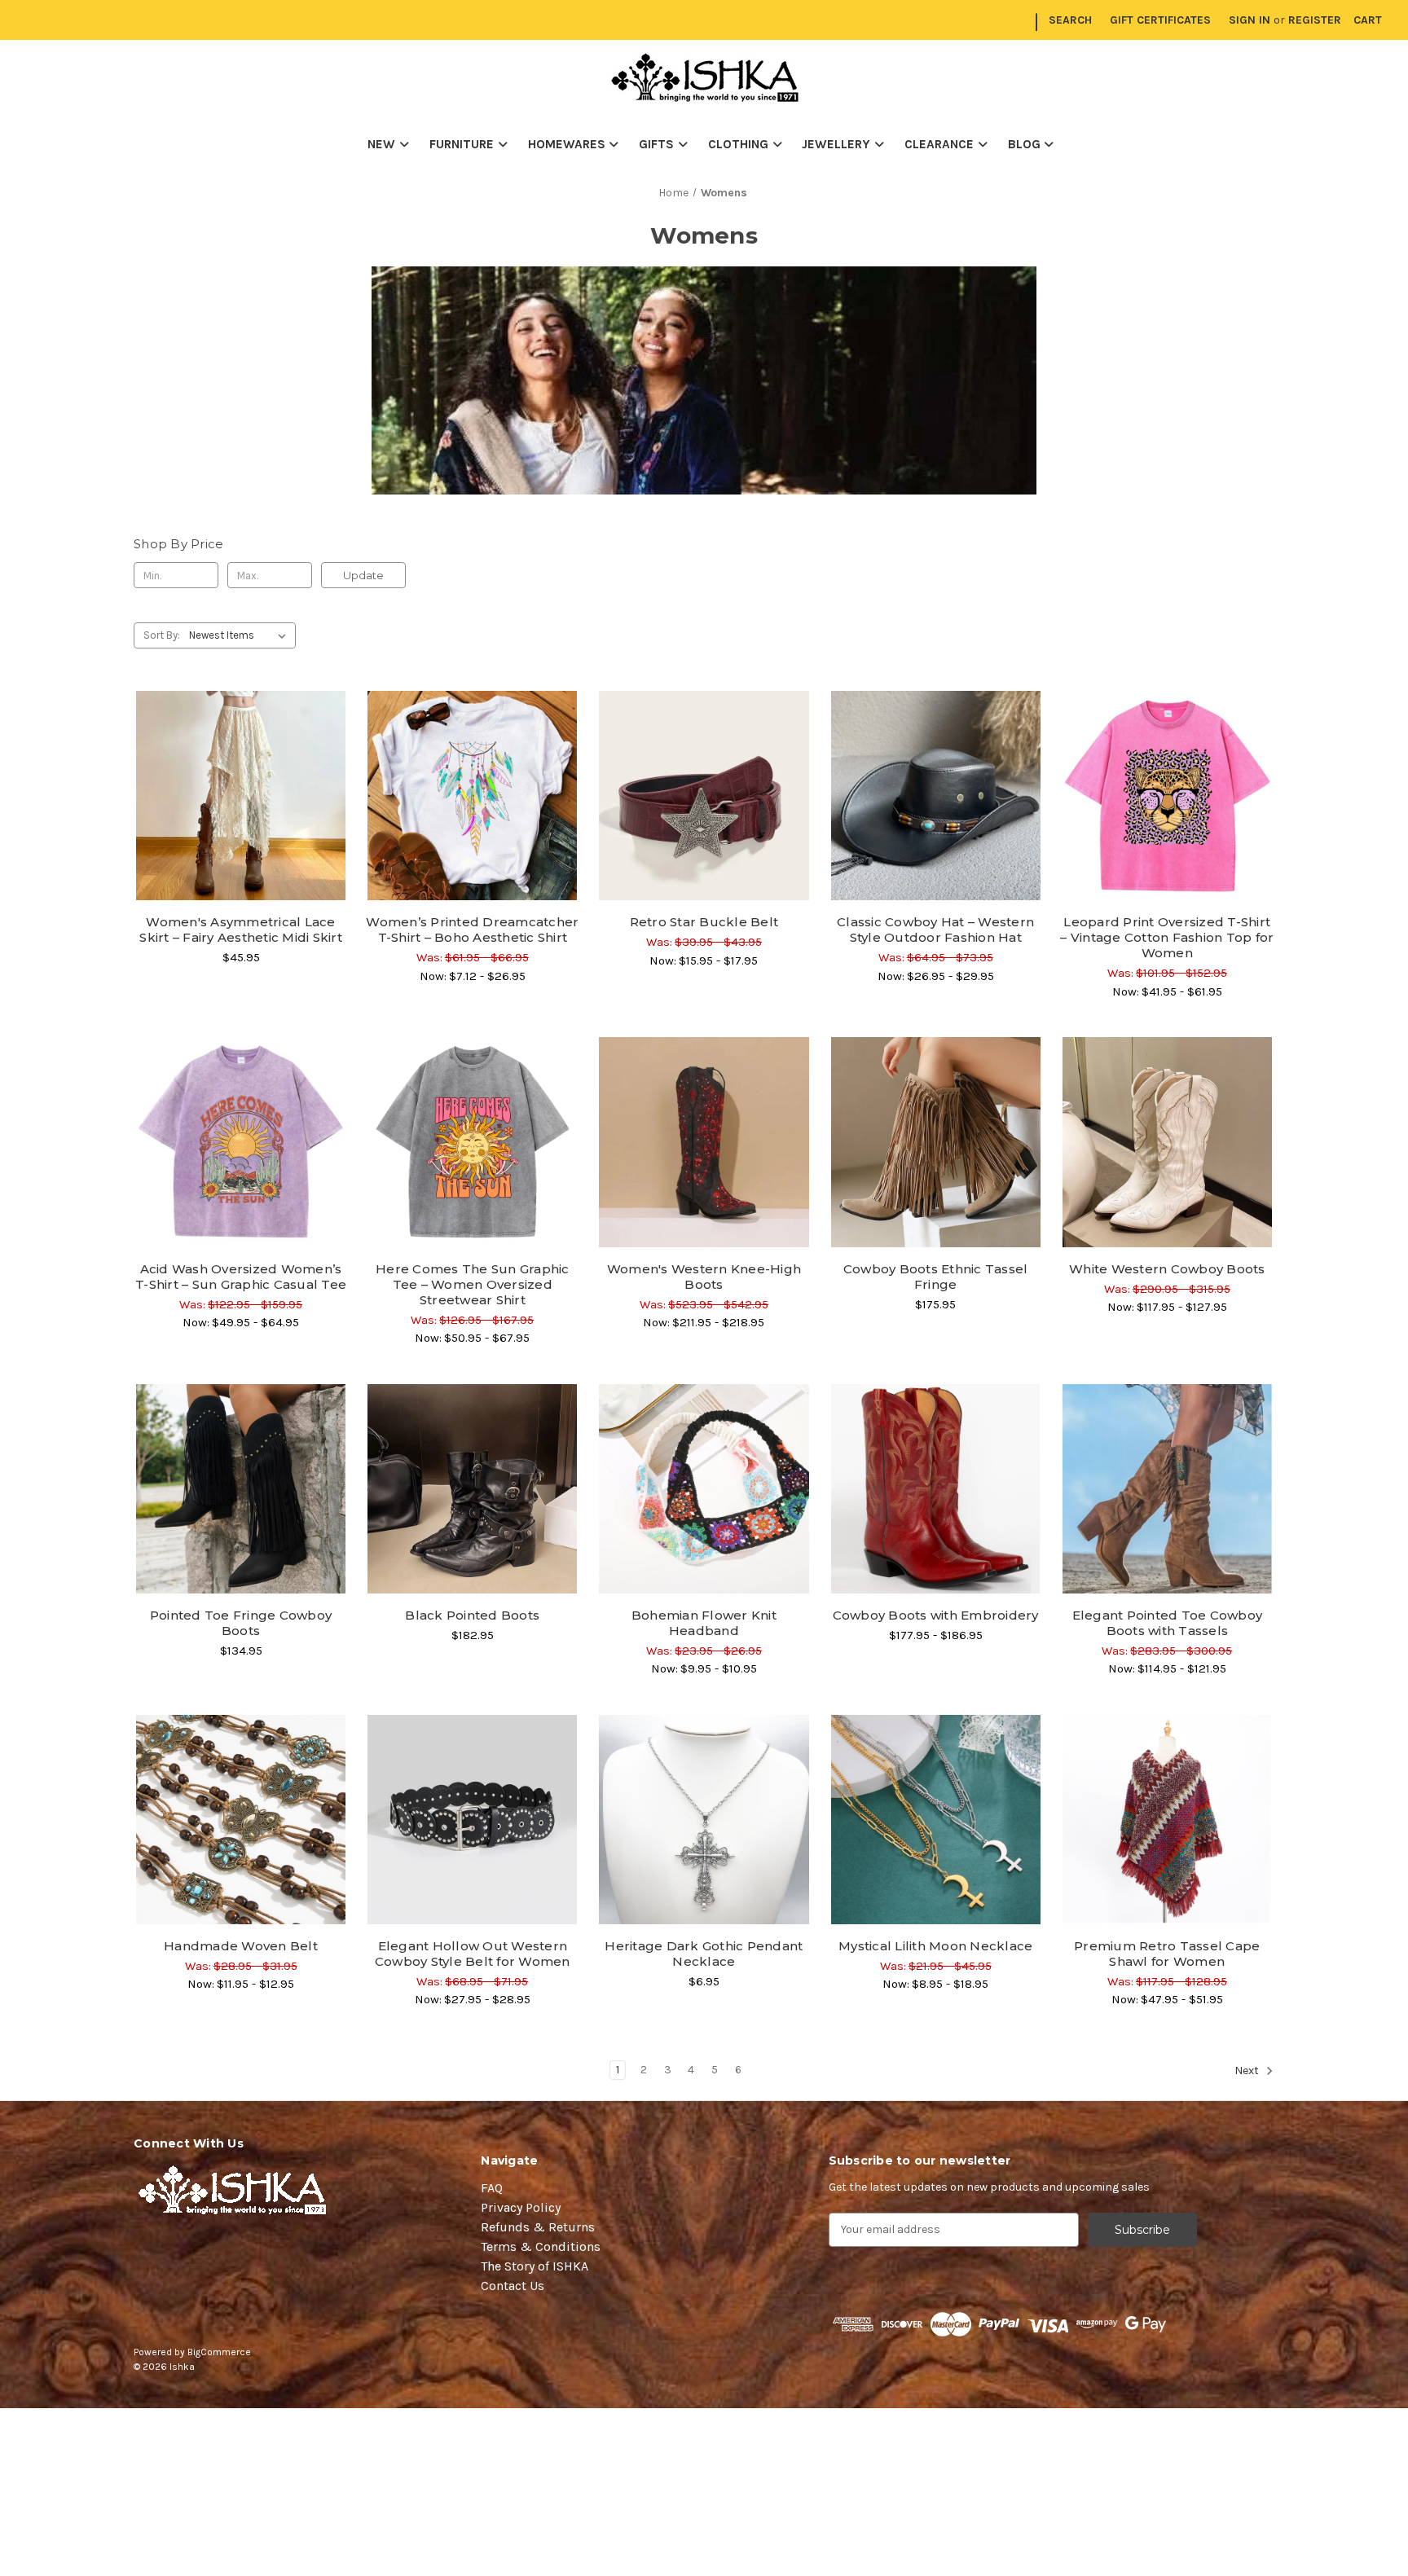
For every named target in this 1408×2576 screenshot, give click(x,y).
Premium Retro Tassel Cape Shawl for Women (1167, 1954)
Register (1315, 20)
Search (1070, 20)
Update (363, 575)
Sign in (1250, 20)
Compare (235, 796)
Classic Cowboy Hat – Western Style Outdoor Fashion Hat (935, 930)
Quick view (241, 767)
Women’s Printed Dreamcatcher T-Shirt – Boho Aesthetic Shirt (472, 930)
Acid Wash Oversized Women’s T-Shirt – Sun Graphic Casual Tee (241, 1277)
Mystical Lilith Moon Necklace (935, 1946)
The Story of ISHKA (535, 2266)
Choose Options (241, 824)
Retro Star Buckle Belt (704, 922)
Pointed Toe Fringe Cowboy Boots (241, 1623)
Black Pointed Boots (472, 1615)
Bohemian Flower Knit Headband (704, 1623)
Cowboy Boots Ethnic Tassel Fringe (936, 1277)
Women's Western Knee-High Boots (704, 1277)
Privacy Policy (521, 2207)
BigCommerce (219, 2352)
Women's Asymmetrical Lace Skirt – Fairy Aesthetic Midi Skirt (241, 930)
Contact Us (513, 2286)
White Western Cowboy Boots (1167, 1269)
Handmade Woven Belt (241, 1946)
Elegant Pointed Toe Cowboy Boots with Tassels (1168, 1623)
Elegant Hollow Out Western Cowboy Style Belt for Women (473, 1954)
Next (1248, 2070)
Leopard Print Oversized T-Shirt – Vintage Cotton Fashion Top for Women (1167, 937)
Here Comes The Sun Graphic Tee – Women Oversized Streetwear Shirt (473, 1284)
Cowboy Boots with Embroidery (936, 1615)
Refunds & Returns (538, 2227)
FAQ (492, 2188)
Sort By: (162, 635)
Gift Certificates (1160, 20)
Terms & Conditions (541, 2246)
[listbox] (241, 635)
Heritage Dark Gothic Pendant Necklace (704, 1954)
